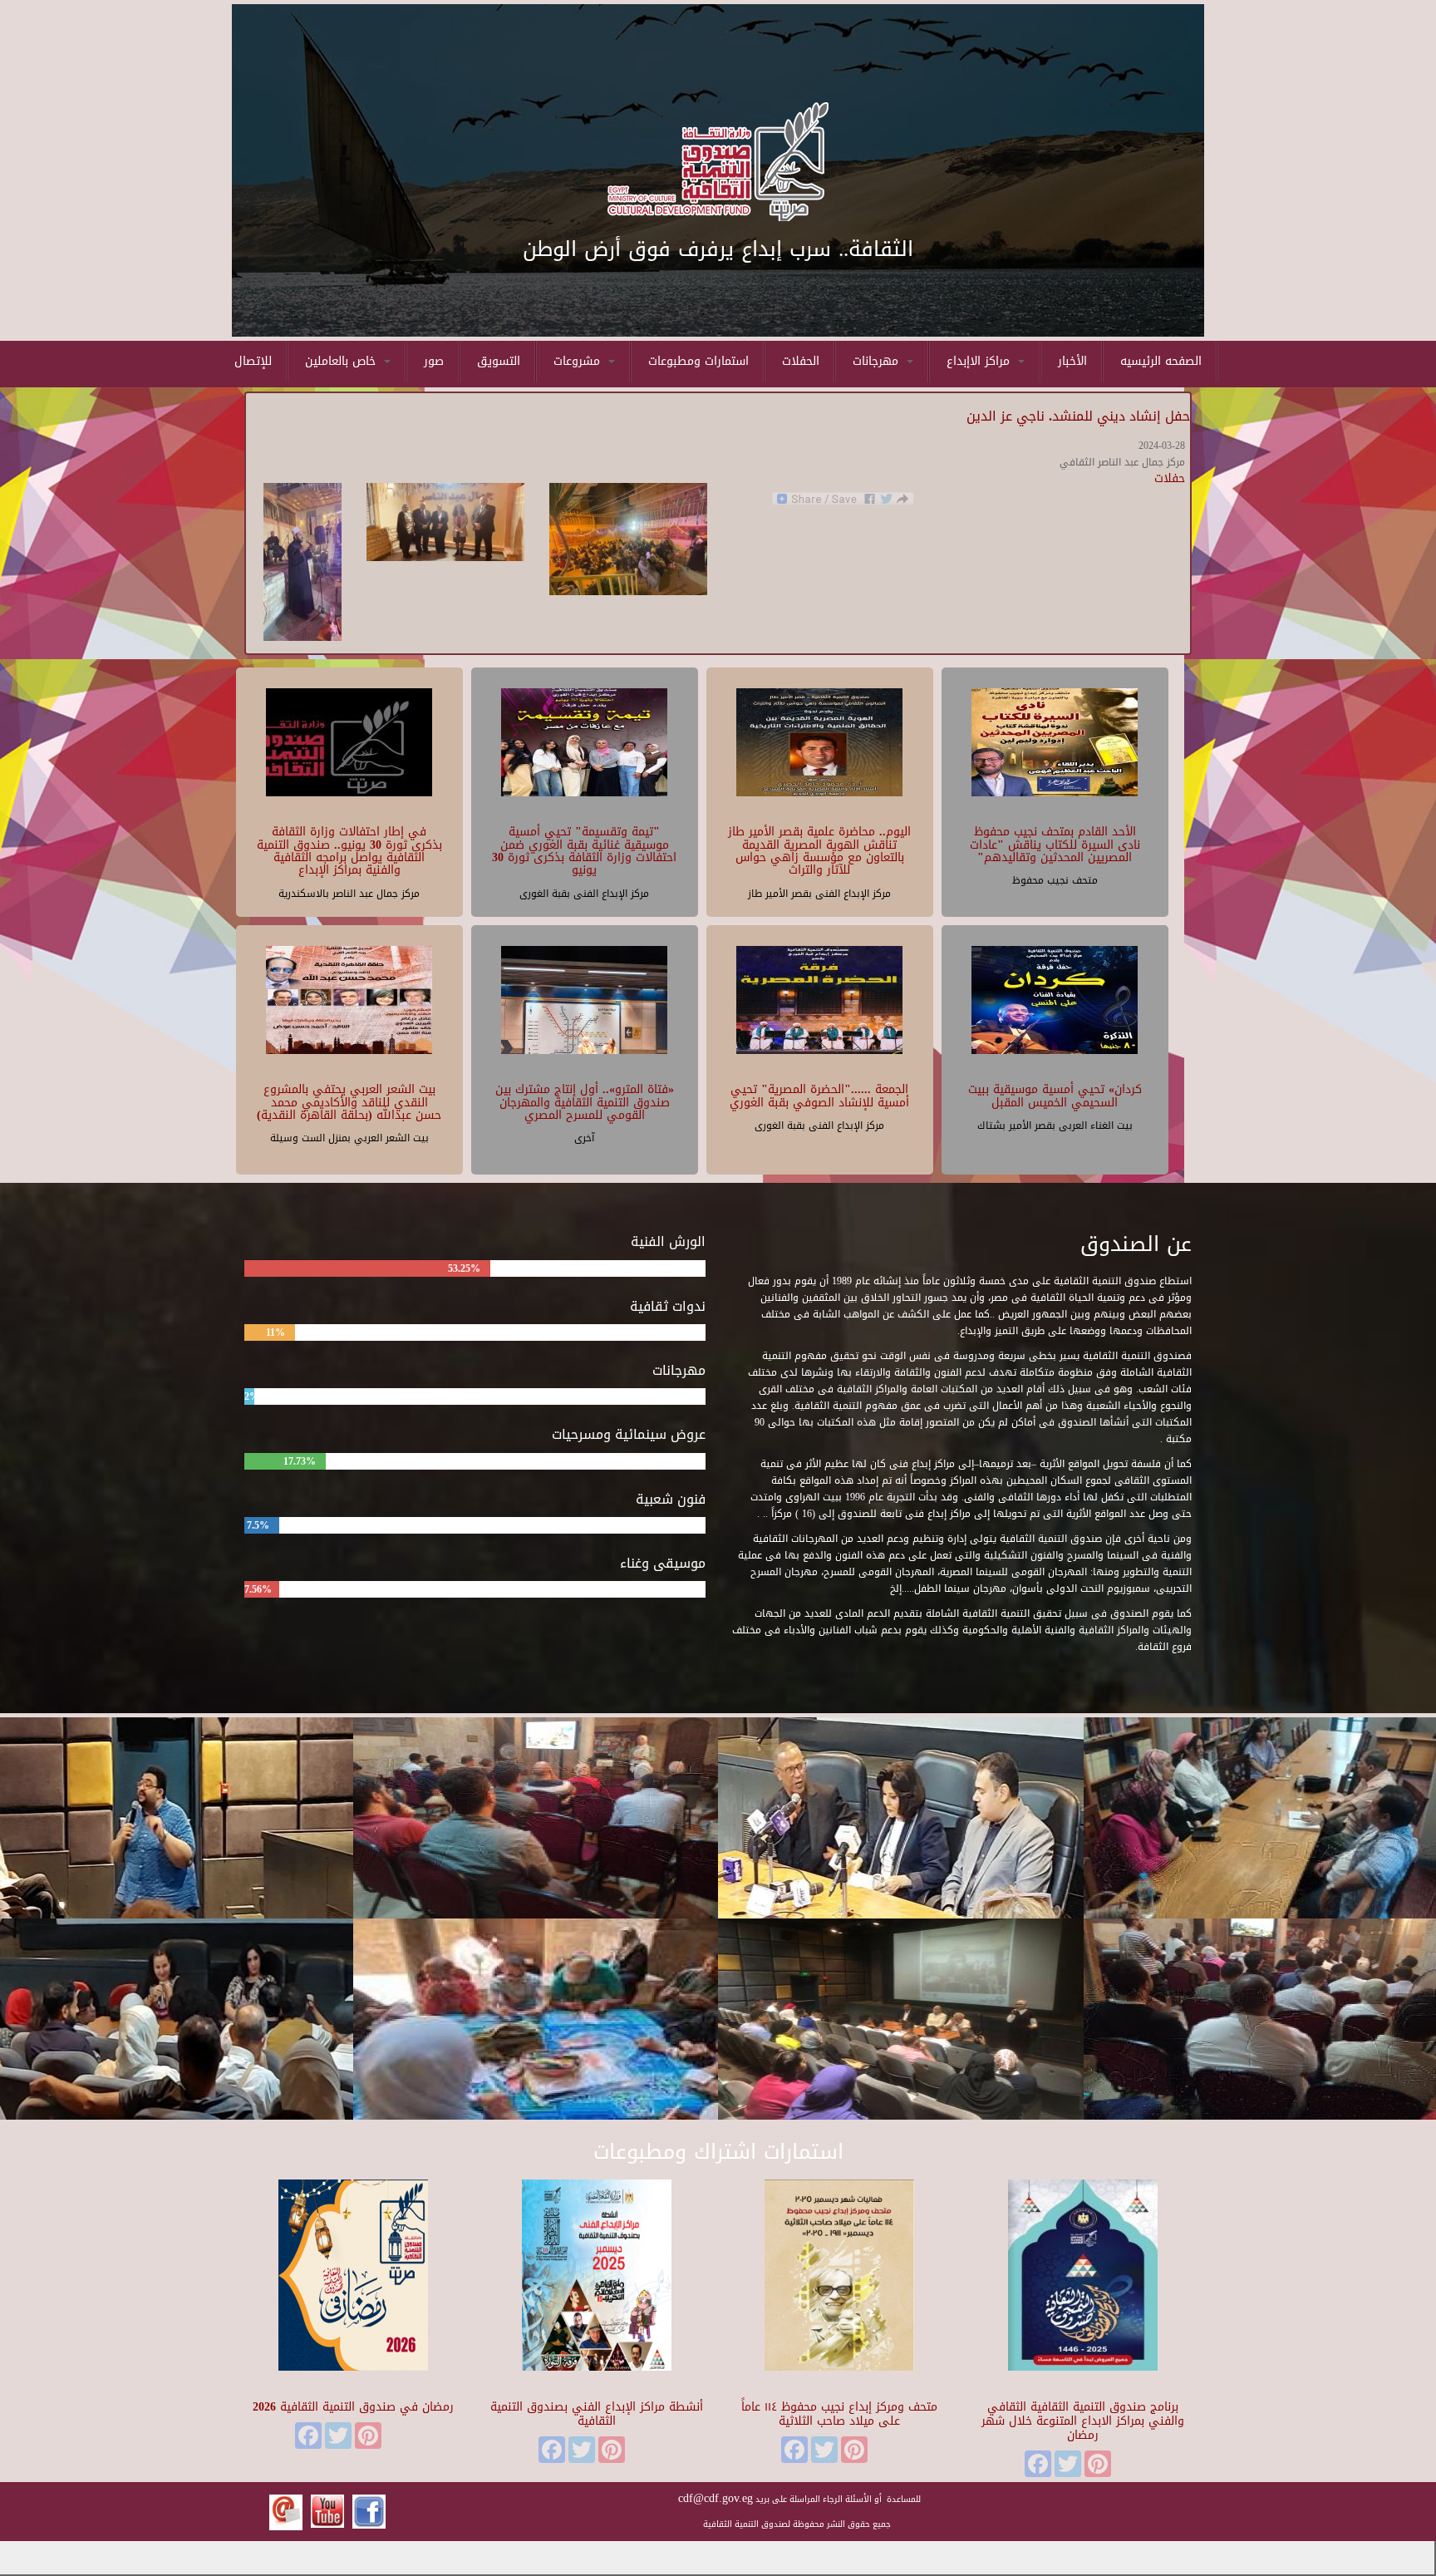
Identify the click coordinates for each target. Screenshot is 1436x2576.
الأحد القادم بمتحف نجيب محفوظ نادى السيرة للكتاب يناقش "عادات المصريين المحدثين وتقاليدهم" (1055, 845)
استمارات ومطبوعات (698, 361)
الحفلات (801, 361)
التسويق (499, 361)
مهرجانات (878, 361)
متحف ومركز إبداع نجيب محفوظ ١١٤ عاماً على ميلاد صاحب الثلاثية (839, 2414)
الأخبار (1072, 361)
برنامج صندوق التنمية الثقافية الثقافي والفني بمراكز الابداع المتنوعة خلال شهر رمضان (1083, 2421)
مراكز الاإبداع (980, 361)
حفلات (1170, 478)
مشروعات (579, 361)
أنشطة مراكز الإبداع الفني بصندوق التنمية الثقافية (597, 2414)
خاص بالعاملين (342, 361)
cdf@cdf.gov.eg (716, 2498)
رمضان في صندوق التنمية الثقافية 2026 (353, 2407)
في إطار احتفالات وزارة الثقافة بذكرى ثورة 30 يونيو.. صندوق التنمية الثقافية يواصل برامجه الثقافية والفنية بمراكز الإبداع (349, 851)
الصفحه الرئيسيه (1161, 361)
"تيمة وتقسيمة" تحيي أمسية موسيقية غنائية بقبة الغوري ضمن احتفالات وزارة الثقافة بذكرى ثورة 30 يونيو (584, 851)
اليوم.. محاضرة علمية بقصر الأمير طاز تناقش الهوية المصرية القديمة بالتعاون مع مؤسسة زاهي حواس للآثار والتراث (819, 851)
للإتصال (253, 361)
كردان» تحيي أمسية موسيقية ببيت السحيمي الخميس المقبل (1055, 1096)
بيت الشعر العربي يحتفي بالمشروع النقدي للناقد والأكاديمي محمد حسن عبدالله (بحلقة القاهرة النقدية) (349, 1102)
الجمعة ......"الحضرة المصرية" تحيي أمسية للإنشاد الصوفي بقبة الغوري (819, 1096)
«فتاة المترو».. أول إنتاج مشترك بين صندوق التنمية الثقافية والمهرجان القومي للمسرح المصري (585, 1102)
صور (434, 361)
